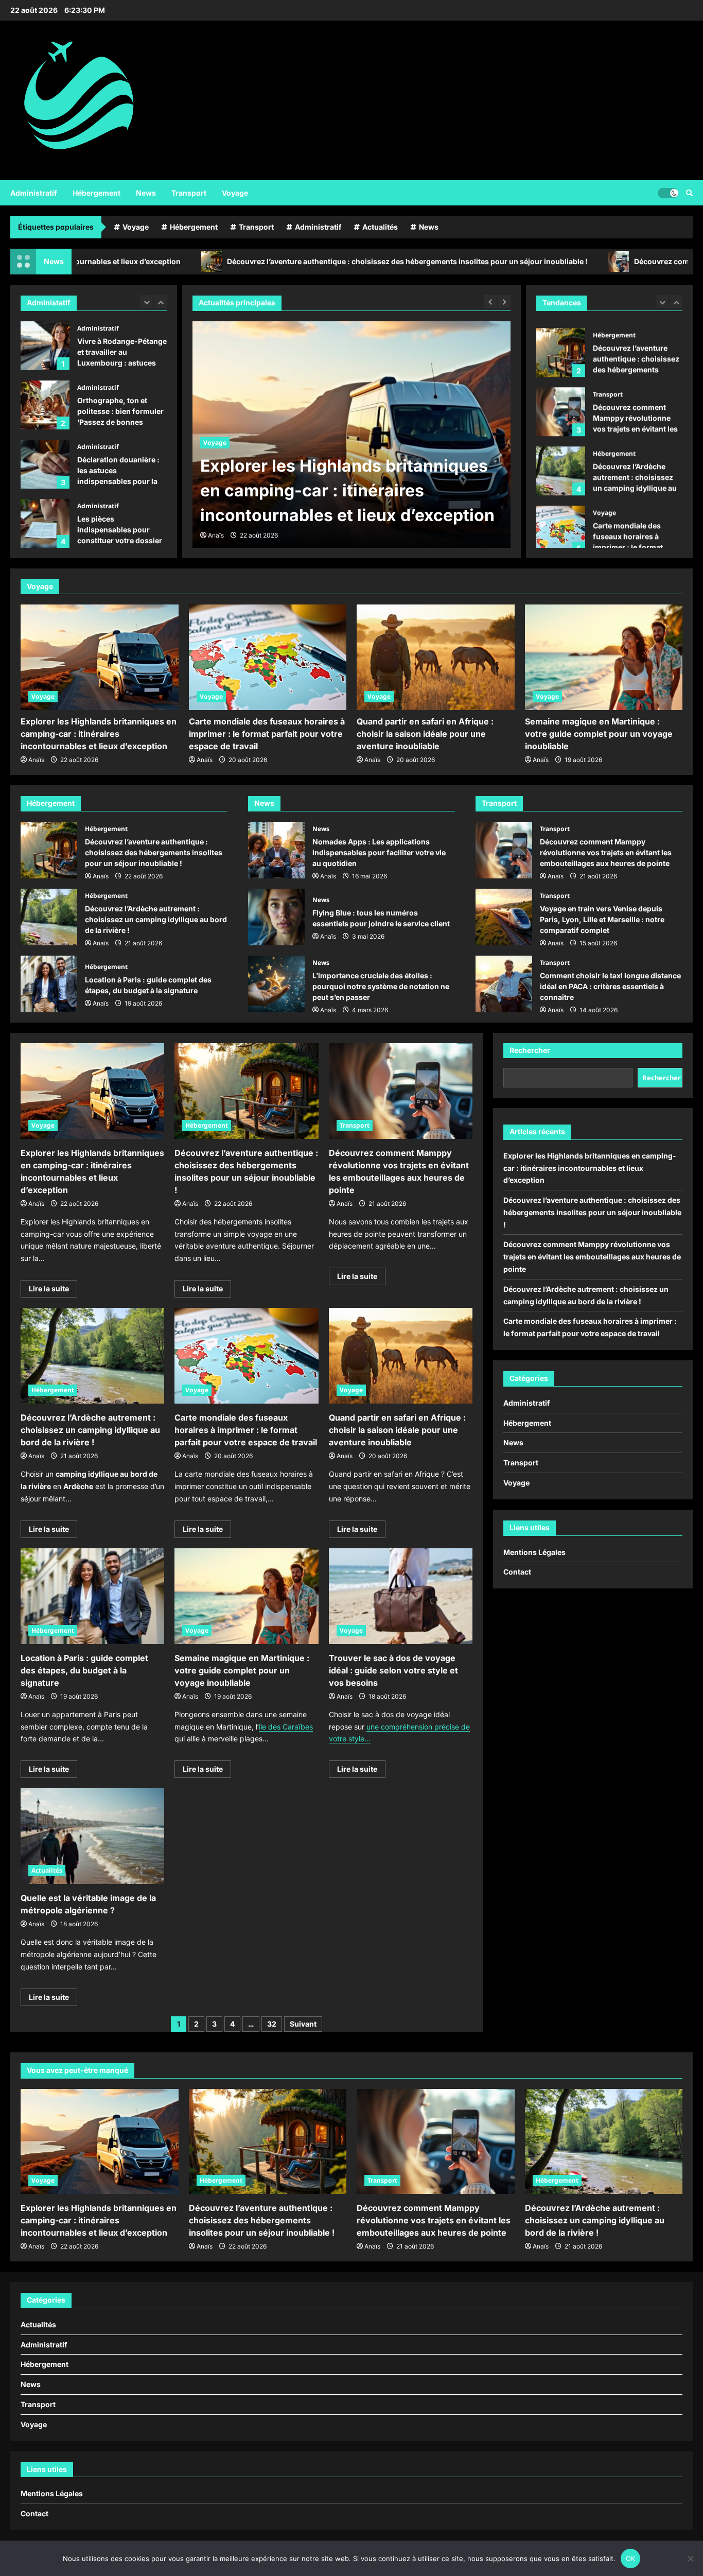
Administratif (34, 193)
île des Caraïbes (286, 1727)
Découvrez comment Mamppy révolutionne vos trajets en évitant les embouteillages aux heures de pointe (561, 405)
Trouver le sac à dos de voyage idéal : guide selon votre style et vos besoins (393, 1670)
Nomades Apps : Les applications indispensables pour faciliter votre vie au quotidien (276, 850)
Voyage (235, 193)
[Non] (690, 2558)
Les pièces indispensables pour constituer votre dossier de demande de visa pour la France (45, 523)
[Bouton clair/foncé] (668, 193)
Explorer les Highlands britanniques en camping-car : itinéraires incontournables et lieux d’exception (99, 734)
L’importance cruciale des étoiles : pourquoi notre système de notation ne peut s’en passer (276, 984)
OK (631, 2558)
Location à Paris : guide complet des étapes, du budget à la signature (49, 984)
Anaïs (216, 535)
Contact (517, 1572)
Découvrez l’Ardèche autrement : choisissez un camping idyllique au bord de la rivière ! (561, 464)
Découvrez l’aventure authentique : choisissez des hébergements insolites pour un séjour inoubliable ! (277, 261)
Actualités (380, 227)
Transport (189, 193)
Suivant (303, 2024)
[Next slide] (160, 301)
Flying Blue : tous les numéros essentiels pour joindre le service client (276, 917)
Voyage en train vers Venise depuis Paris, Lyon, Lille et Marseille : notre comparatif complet (504, 917)
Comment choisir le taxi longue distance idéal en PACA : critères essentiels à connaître (504, 984)
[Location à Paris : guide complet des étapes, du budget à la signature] (92, 1596)
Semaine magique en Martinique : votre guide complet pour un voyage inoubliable (599, 734)
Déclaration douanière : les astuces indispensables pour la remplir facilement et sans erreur (45, 464)
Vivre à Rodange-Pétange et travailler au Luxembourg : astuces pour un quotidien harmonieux (45, 346)
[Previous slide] (146, 301)
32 (272, 2024)
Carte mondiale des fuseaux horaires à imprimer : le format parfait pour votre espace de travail (561, 523)
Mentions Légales (534, 1552)
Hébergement (96, 193)
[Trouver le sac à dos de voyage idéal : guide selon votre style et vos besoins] (401, 1596)
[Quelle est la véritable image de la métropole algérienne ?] (92, 1836)
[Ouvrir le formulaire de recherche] (689, 193)
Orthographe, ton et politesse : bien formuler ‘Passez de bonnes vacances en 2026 (45, 405)
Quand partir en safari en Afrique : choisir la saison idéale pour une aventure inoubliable (425, 734)
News (146, 193)
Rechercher (530, 1050)
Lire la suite (53, 1291)
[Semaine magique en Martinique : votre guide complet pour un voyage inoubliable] (604, 657)
